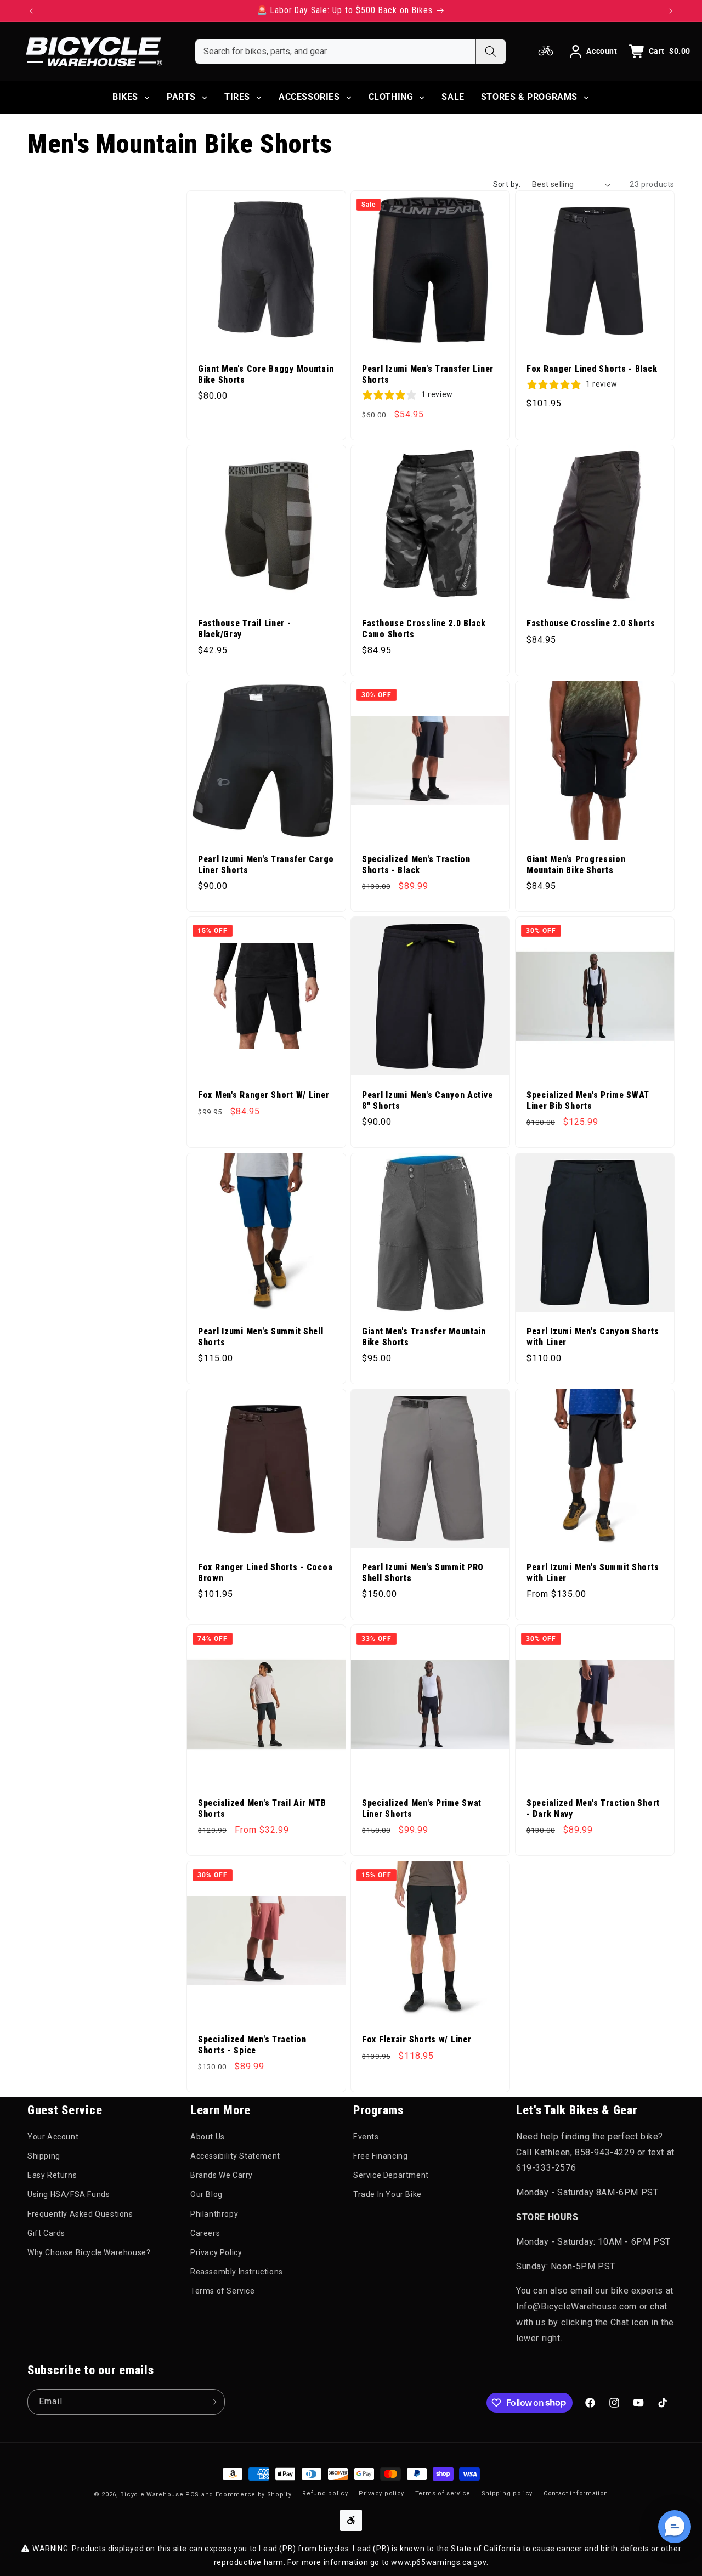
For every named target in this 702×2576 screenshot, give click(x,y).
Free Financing (380, 2156)
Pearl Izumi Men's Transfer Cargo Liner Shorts (266, 865)
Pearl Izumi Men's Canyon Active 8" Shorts (427, 1101)
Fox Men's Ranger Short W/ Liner (264, 1096)
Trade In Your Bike (387, 2194)
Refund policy (325, 2493)
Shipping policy (507, 2493)
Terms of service (443, 2493)
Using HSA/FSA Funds (69, 2194)
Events (366, 2137)
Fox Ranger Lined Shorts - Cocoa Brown (265, 1573)
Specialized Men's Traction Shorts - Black (416, 865)
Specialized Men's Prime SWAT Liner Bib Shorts (588, 1101)
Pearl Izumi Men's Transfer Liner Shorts (428, 375)
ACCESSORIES (309, 97)
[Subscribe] (212, 2402)
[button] (675, 2527)
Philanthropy (214, 2214)
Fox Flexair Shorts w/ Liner (417, 2040)
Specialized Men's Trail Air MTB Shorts (262, 1809)
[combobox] (335, 52)
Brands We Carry (222, 2175)
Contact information (576, 2493)
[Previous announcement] (31, 11)
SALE (453, 97)
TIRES (237, 97)
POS (192, 2495)
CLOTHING (391, 97)
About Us (208, 2137)
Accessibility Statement (235, 2156)
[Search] (491, 52)
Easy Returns (52, 2175)
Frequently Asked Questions (80, 2214)
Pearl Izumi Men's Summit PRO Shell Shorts (423, 1573)
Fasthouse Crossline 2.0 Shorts (591, 624)
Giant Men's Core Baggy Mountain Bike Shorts (266, 375)
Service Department (391, 2175)
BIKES (125, 97)
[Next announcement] (671, 11)
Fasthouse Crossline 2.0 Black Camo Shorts (424, 629)
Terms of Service (223, 2291)
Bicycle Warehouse (152, 2495)
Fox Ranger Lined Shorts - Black (592, 370)
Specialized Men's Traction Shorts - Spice (252, 2045)
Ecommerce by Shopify (254, 2495)
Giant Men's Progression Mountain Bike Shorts (576, 865)
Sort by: (507, 184)
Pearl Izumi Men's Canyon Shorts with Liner (593, 1337)
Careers (205, 2233)
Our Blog (206, 2194)
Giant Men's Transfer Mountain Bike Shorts (424, 1337)
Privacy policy (381, 2493)
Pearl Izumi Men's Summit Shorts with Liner (593, 1573)
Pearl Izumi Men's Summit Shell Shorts (261, 1337)
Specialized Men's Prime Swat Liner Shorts (422, 1809)
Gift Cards (46, 2233)
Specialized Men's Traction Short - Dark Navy (593, 1809)
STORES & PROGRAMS (529, 97)
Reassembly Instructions (237, 2272)
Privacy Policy (216, 2252)
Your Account (53, 2137)
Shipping (44, 2156)
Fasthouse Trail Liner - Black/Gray (245, 629)
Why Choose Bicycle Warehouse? (89, 2252)
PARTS (181, 97)
